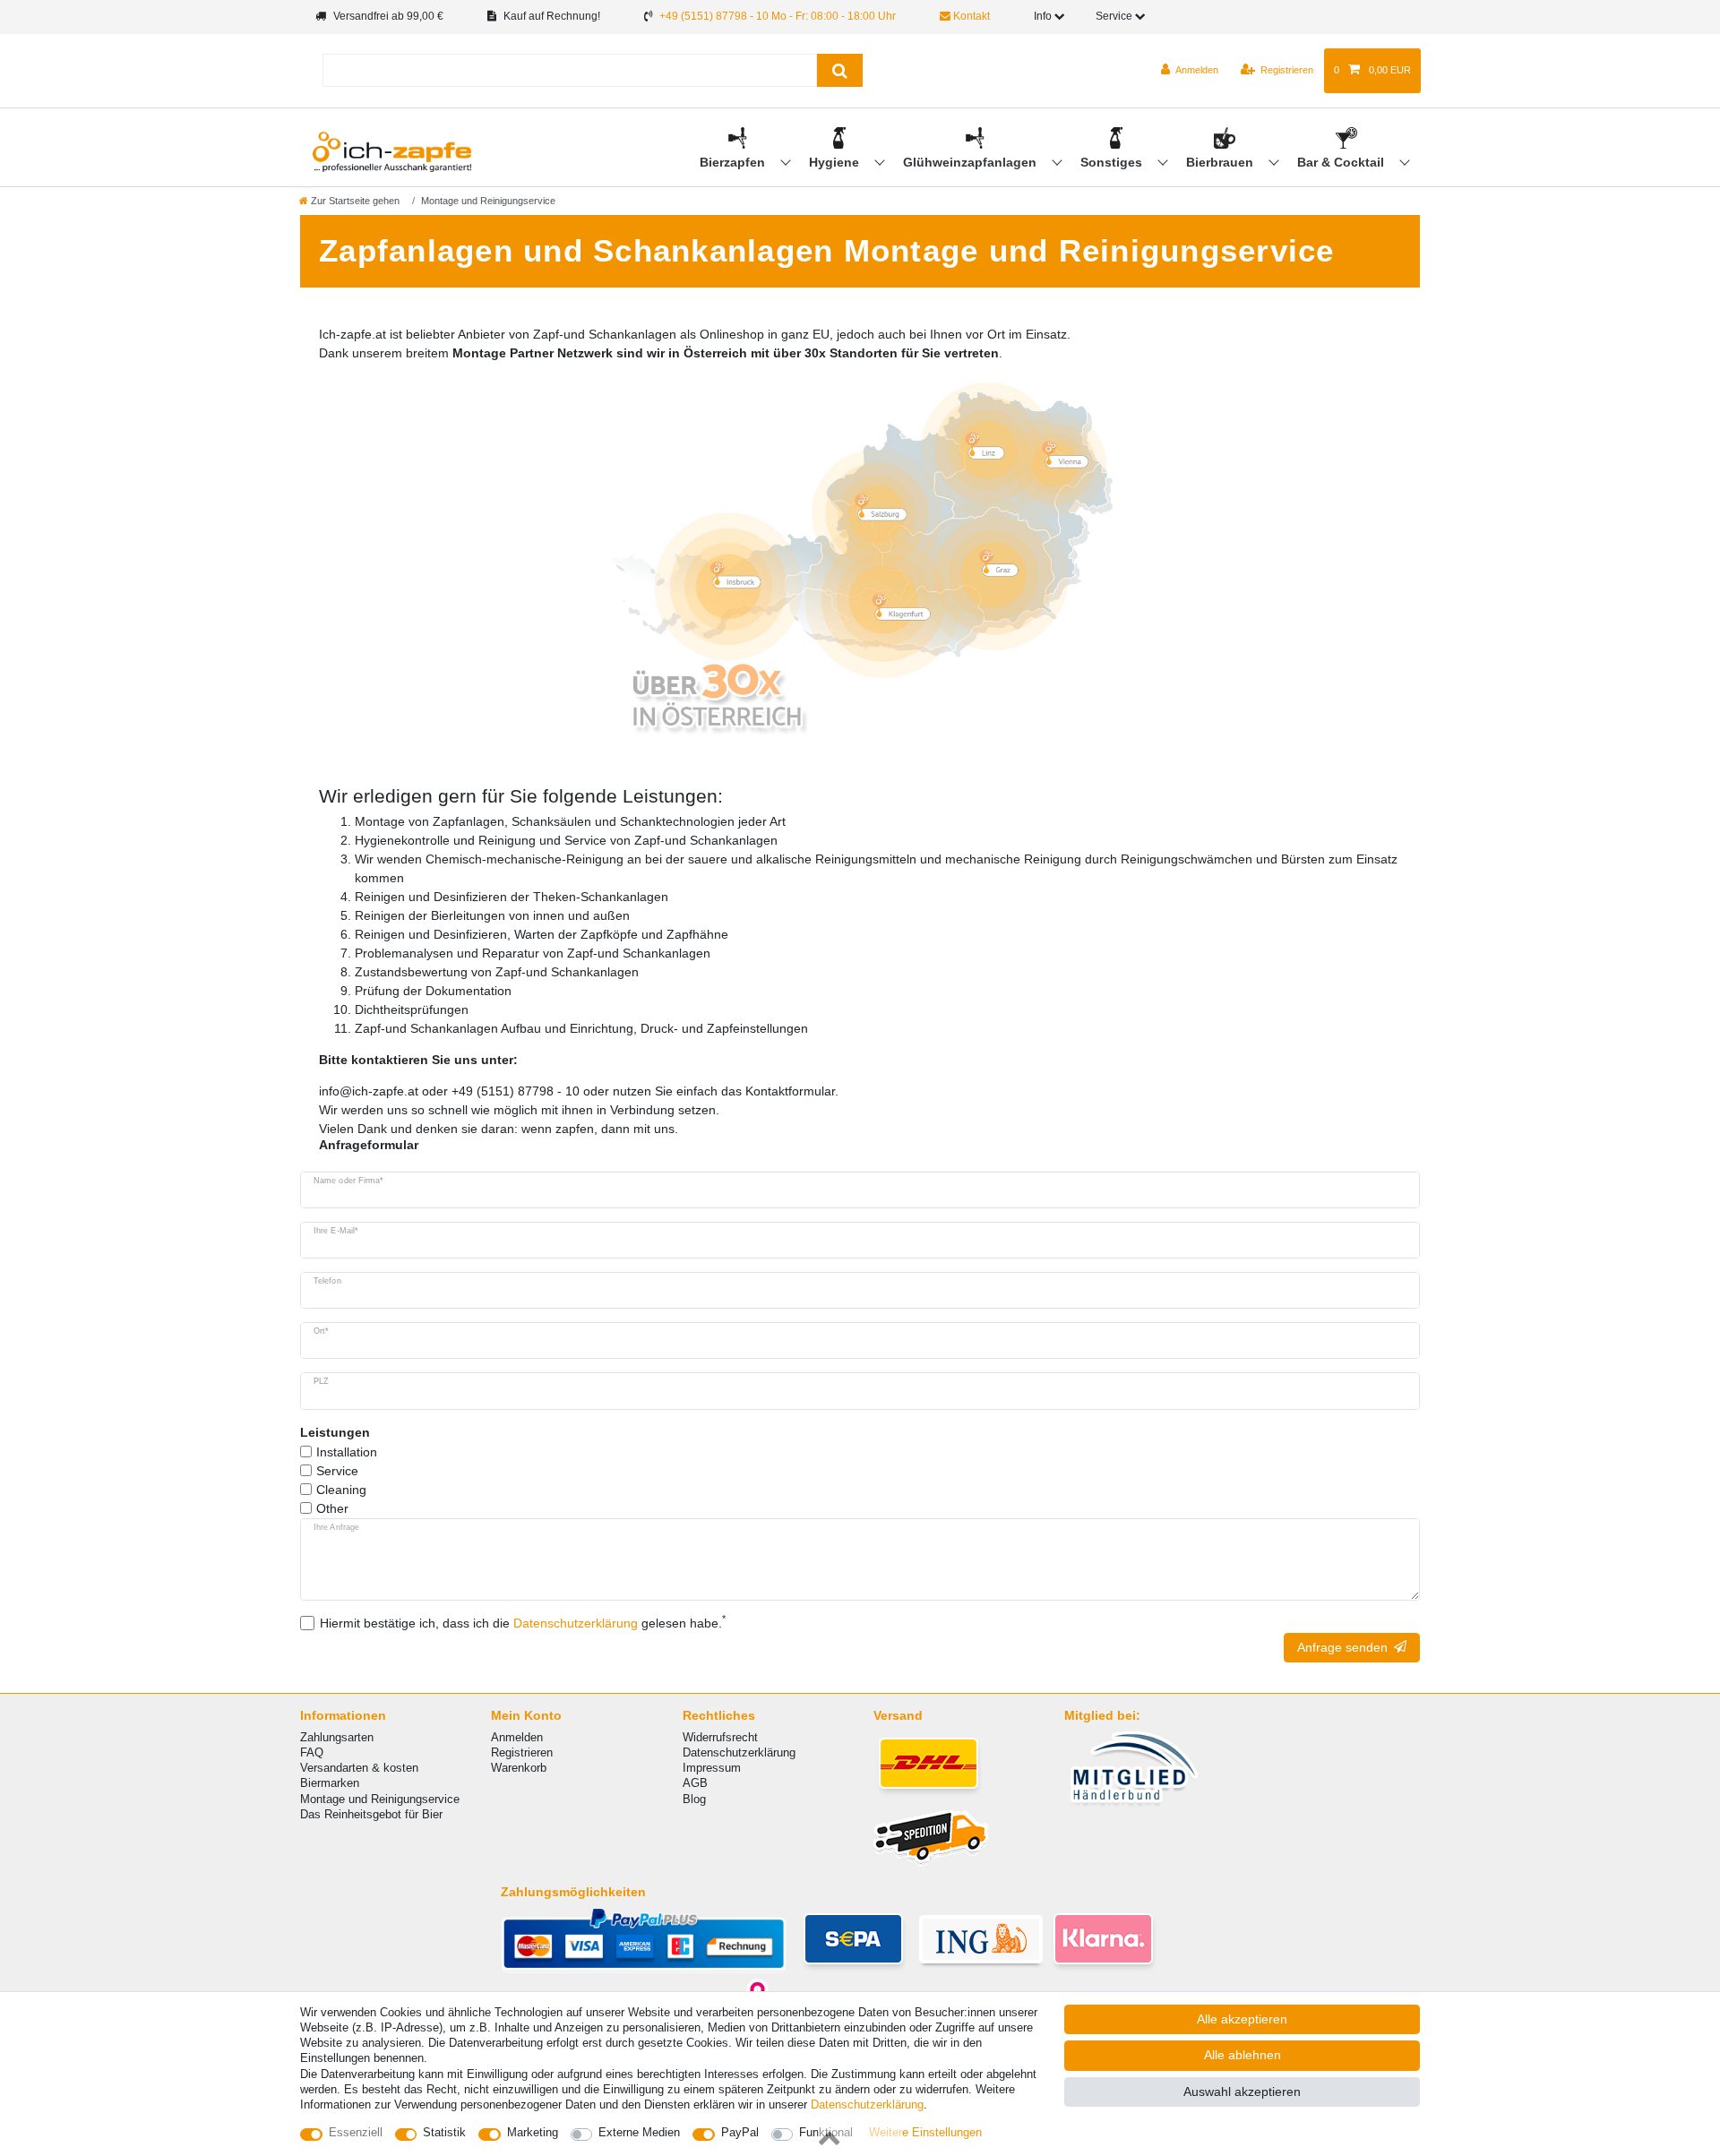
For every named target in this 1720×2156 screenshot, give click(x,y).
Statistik (444, 2132)
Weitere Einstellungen (925, 2132)
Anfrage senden (1342, 1647)
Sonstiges (1113, 162)
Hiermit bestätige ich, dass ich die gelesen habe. (523, 1622)
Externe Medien (639, 2132)
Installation (347, 1452)
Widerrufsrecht (720, 1737)
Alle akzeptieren (1242, 2019)
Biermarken (330, 1783)
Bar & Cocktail (1342, 162)
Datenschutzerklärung (739, 1752)
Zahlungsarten (337, 1737)
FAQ (312, 1752)
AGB (695, 1783)
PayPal (740, 2132)
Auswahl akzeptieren (1242, 2092)
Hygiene (836, 162)
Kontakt (970, 16)
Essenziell (356, 2132)
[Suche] (840, 70)
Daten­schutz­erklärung (867, 2104)
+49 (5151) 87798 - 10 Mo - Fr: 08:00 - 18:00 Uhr (778, 16)
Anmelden (517, 1737)
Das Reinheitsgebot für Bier (371, 1814)
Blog (694, 1799)
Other (332, 1508)
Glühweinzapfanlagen (972, 162)
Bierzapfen (734, 162)
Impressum (712, 1768)
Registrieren (522, 1752)
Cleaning (341, 1490)
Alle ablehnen (1243, 2055)
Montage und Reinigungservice (380, 1799)
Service (337, 1471)
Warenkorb (519, 1768)
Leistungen (335, 1432)
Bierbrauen (1221, 162)
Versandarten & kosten (359, 1768)
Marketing (533, 2132)
